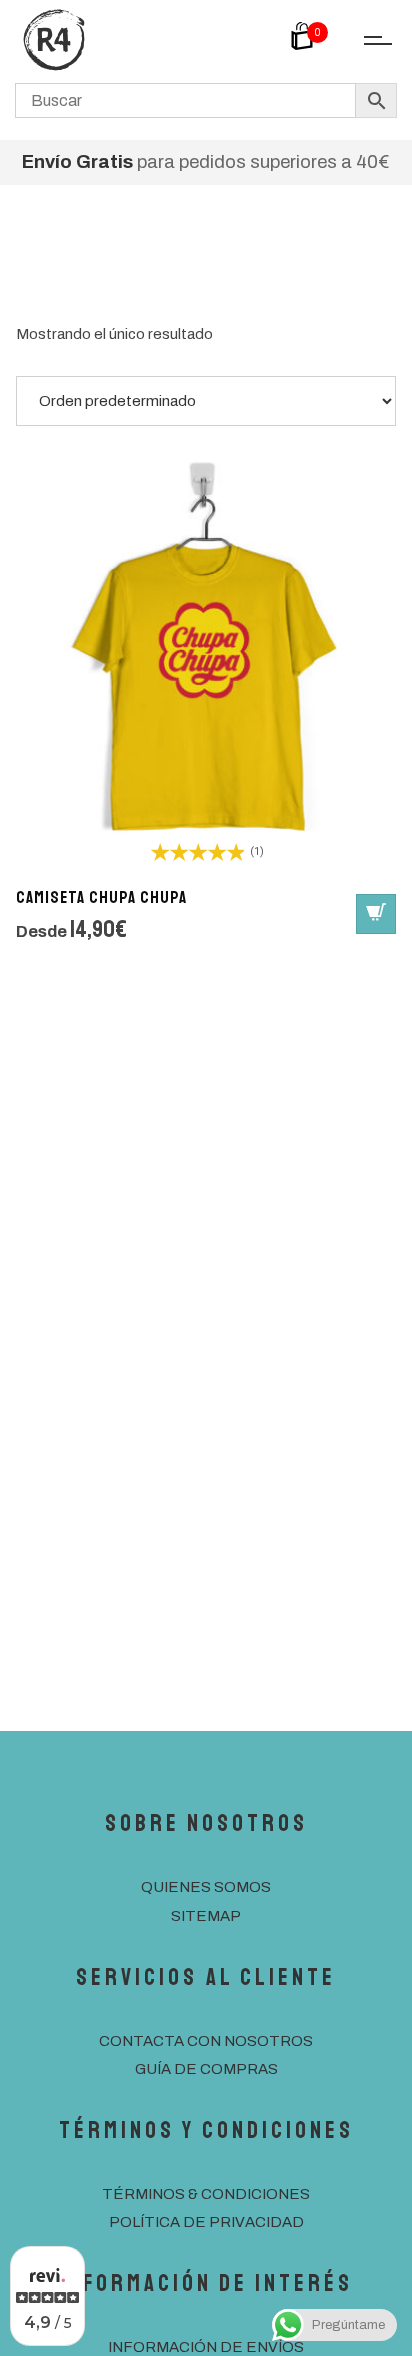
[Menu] (372, 42)
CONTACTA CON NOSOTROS (206, 2041)
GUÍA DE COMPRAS (206, 2069)
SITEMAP (206, 1916)
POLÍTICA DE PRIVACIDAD (206, 2222)
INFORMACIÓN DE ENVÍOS (206, 2347)
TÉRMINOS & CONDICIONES (206, 2194)
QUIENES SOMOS (206, 1887)
